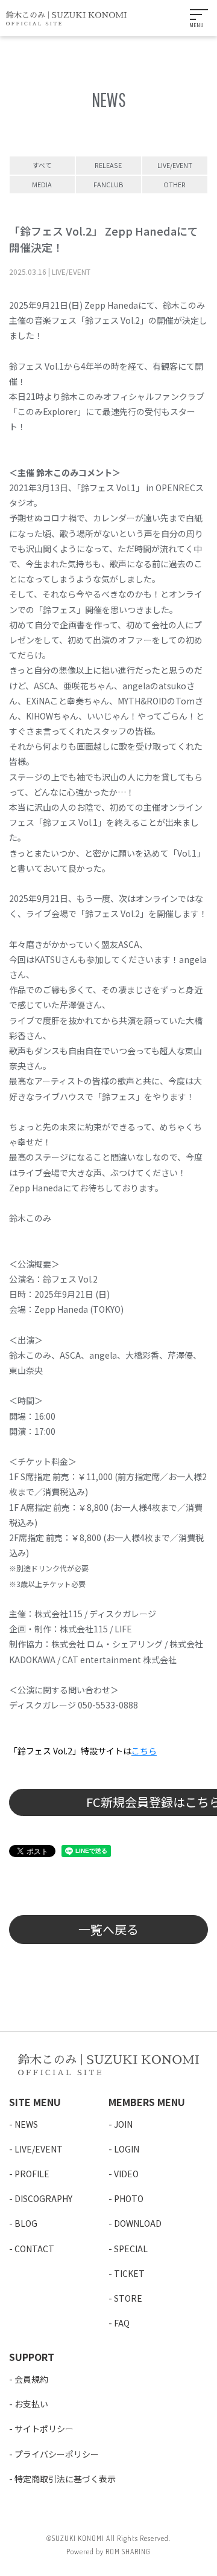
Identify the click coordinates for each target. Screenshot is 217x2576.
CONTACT (34, 2249)
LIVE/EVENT (175, 165)
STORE (128, 2298)
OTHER (175, 184)
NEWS (26, 2124)
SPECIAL (131, 2249)
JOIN (123, 2124)
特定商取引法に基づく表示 (65, 2479)
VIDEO (126, 2174)
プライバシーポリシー (57, 2454)
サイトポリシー (44, 2429)
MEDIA (42, 184)
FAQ (122, 2323)
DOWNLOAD (138, 2223)
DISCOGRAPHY (43, 2198)
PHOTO (129, 2198)
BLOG (26, 2223)
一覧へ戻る (108, 1929)
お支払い (31, 2404)
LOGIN (127, 2149)
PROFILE (32, 2174)
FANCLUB (108, 184)
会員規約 (31, 2379)
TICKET (129, 2273)
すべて (42, 165)
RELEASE (108, 165)
